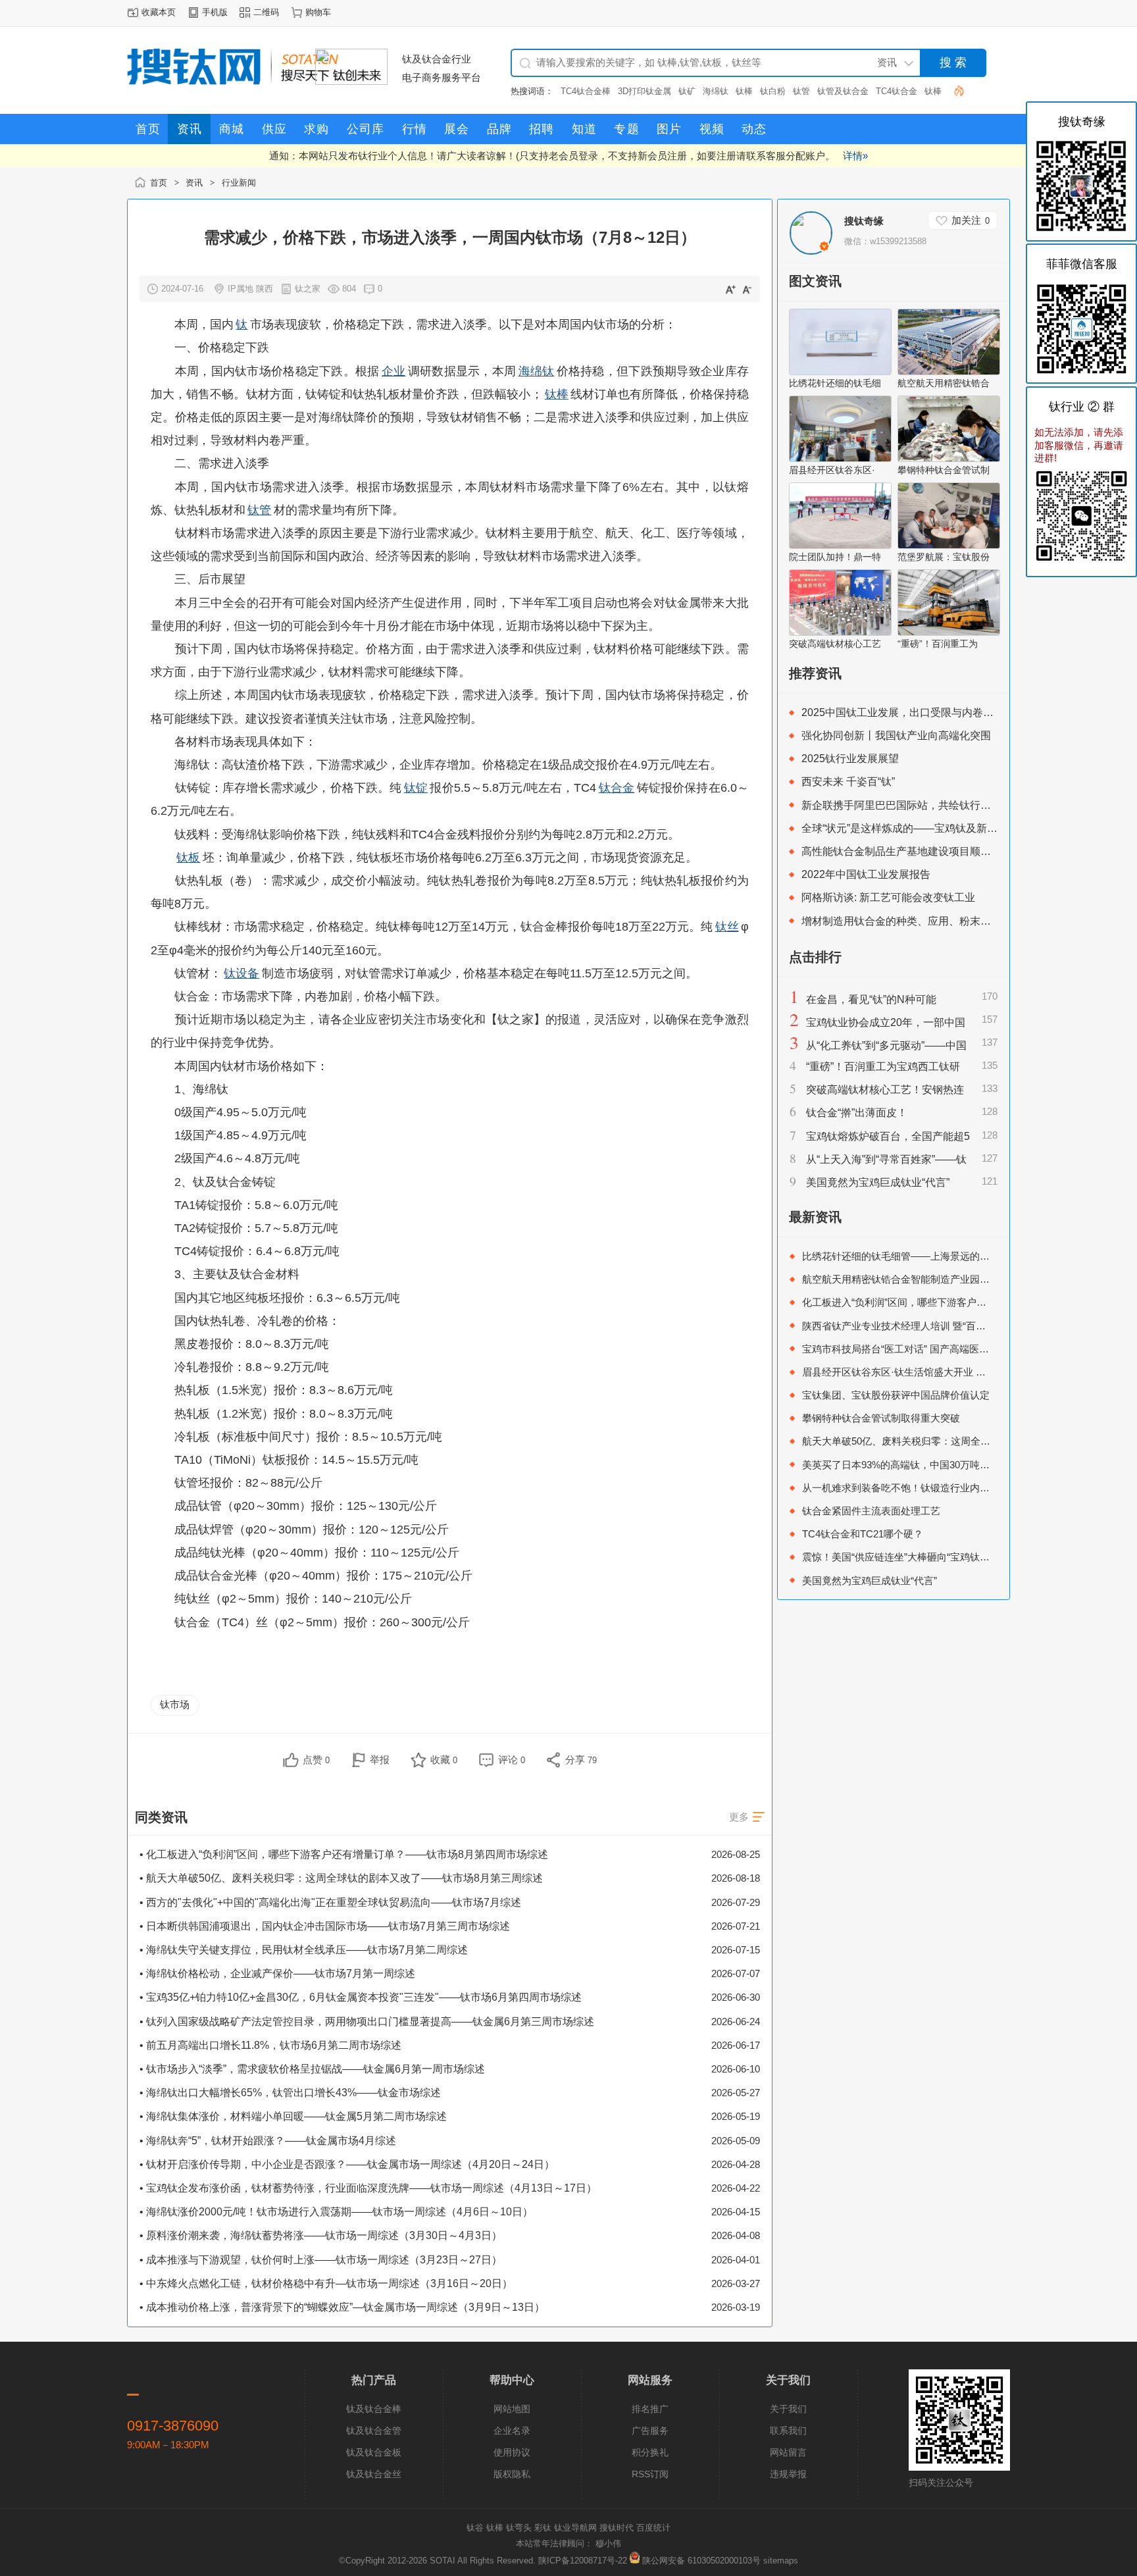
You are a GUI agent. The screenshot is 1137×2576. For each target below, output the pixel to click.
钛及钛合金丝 (374, 2474)
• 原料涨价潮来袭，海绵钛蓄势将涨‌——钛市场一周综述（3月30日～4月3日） (321, 2235)
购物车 (318, 12)
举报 (380, 1760)
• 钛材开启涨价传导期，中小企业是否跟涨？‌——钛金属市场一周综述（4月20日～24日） (347, 2164)
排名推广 (650, 2409)
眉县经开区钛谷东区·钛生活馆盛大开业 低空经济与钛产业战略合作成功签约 (968, 1372)
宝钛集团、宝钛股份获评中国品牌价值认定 (896, 1395)
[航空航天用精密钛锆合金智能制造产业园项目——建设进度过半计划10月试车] (949, 372)
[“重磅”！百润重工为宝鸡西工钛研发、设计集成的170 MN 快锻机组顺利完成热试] (949, 632)
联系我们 (788, 2431)
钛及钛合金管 (374, 2431)
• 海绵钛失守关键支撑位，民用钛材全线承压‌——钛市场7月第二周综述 (304, 1950)
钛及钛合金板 (374, 2452)
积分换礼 (650, 2452)
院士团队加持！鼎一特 (835, 557)
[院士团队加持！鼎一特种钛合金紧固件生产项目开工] (840, 546)
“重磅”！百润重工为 (938, 644)
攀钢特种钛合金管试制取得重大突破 (881, 1418)
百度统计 (653, 2528)
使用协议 (512, 2452)
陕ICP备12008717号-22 (583, 2561)
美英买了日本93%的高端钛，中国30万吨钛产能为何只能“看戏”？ (944, 1465)
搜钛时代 (617, 2528)
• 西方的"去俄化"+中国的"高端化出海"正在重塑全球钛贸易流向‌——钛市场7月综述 (330, 1902)
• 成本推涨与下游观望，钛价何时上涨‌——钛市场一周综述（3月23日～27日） (321, 2260)
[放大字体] (730, 289)
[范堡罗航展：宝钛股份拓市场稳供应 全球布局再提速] (949, 546)
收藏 (444, 1760)
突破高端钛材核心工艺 (835, 644)
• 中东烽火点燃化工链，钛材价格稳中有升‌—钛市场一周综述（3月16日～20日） (326, 2283)
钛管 (801, 91)
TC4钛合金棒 (586, 91)
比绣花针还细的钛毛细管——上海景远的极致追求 (911, 1256)
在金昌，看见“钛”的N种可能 (871, 999)
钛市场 (175, 1704)
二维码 (266, 12)
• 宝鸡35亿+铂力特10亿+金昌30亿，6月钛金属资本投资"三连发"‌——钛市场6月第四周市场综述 (361, 1997)
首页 (159, 183)
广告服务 (650, 2431)
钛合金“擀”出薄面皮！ (857, 1113)
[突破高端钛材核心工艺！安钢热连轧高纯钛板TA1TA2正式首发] (840, 632)
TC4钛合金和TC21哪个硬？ (863, 1534)
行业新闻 (239, 183)
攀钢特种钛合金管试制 (944, 470)
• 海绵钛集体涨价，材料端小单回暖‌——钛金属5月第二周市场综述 (293, 2116)
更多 (739, 1817)
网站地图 (512, 2409)
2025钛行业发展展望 (850, 759)
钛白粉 (773, 91)
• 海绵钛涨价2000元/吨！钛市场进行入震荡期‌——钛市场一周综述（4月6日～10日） (336, 2212)
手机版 (215, 12)
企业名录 (512, 2431)
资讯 (194, 183)
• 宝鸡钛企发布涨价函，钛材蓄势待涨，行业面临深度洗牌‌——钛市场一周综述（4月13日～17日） (368, 2188)
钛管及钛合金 (843, 91)
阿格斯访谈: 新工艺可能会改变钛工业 (888, 897)
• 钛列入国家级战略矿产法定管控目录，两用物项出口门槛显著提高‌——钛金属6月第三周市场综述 (367, 2022)
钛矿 (687, 91)
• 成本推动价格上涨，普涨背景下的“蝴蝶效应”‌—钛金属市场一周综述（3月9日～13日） (342, 2307)
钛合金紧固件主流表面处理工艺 (871, 1511)
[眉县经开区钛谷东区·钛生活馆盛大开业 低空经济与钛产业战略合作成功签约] (840, 459)
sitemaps (781, 2561)
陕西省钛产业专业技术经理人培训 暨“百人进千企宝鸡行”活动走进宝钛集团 (965, 1326)
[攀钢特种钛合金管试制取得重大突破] (949, 459)
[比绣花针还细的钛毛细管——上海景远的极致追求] (840, 372)
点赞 (316, 1760)
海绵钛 (716, 91)
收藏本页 (159, 12)
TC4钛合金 (897, 91)
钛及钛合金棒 (374, 2409)
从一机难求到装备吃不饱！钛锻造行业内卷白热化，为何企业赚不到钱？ (960, 1488)
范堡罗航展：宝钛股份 (944, 557)
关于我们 (788, 2409)
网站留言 (788, 2452)
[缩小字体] (747, 289)
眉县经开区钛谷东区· (832, 470)
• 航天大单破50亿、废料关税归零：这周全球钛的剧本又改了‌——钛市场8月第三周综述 (341, 1878)
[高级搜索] (954, 90)
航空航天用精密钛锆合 (944, 383)
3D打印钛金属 (644, 91)
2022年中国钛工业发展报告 (866, 874)
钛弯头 (519, 2528)
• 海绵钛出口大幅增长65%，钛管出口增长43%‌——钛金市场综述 (290, 2093)
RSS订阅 (650, 2474)
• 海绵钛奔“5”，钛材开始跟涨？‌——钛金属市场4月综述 (268, 2141)
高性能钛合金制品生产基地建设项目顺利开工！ (912, 851)
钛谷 (475, 2528)
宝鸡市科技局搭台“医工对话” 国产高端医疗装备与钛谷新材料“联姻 (947, 1349)
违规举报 (788, 2474)
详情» (855, 156)
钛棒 (744, 91)
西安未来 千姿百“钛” (848, 782)
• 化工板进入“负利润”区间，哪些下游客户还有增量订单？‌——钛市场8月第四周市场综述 (344, 1854)
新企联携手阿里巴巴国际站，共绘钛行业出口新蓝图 (922, 805)
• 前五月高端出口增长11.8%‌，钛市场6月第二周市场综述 (270, 2045)
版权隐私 (512, 2474)
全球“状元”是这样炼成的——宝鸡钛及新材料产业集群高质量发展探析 (963, 828)
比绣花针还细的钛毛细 (835, 383)
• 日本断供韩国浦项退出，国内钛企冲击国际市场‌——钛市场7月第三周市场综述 (325, 1926)
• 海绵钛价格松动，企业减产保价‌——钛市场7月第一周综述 (277, 1973)
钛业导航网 (575, 2528)
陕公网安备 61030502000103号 (701, 2561)
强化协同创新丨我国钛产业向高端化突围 (896, 735)
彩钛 (543, 2528)
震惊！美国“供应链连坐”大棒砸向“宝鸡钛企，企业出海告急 (930, 1557)
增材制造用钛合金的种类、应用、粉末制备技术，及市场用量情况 (954, 921)
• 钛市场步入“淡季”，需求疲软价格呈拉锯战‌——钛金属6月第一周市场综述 (312, 2069)
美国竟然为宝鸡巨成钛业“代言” (878, 1182)
